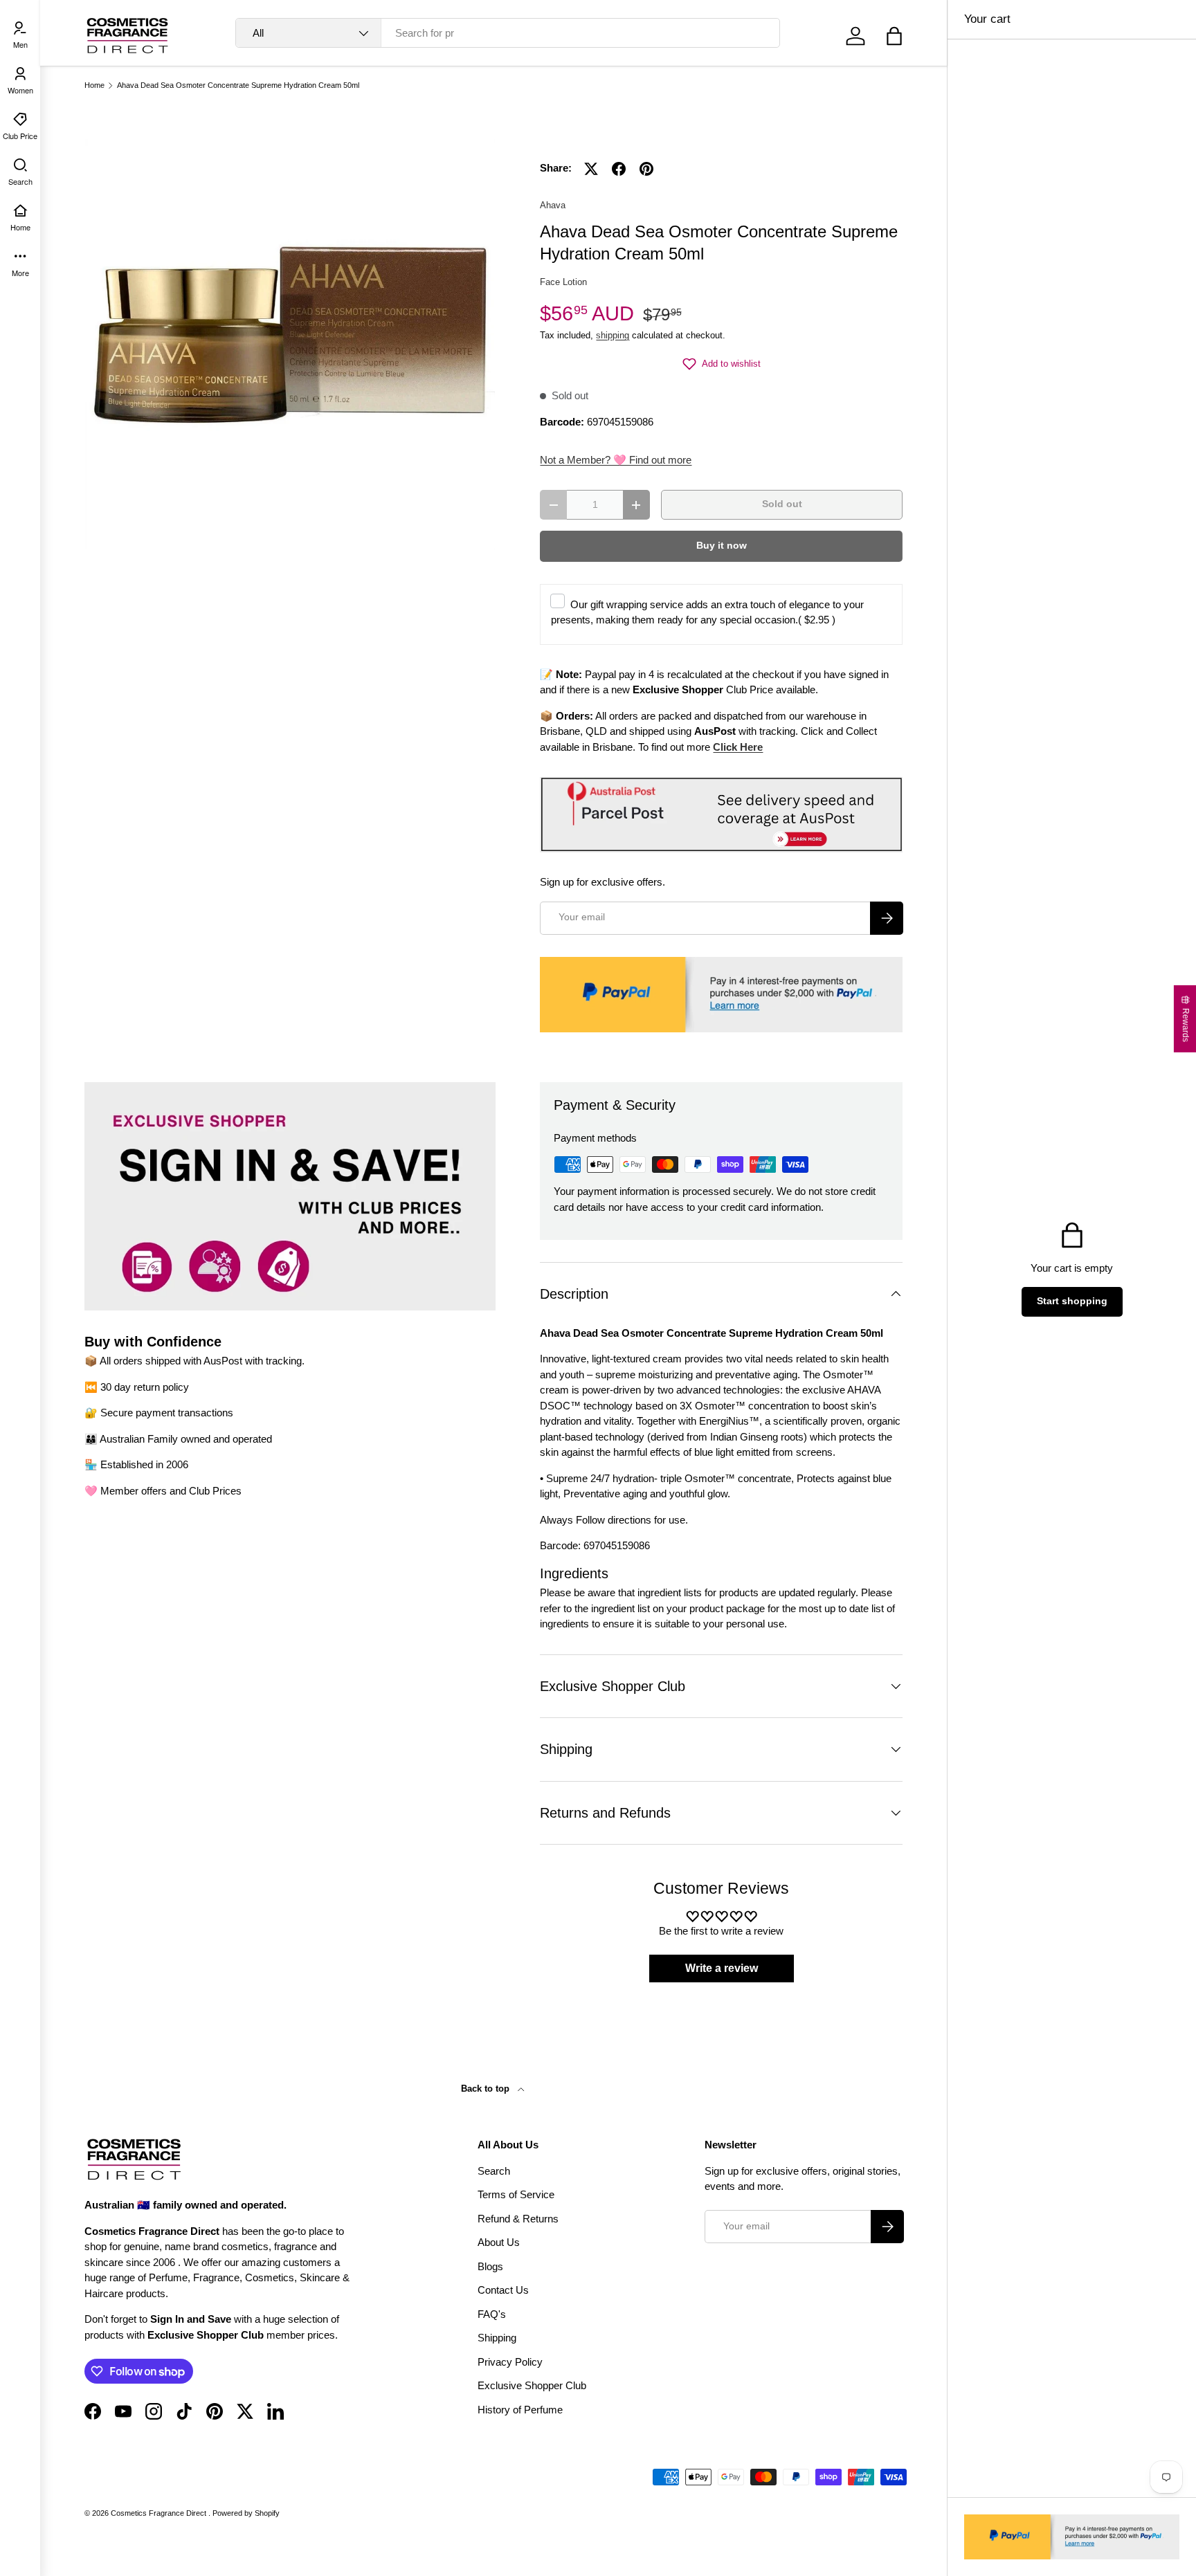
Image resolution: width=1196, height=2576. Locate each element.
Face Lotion (563, 282)
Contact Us (503, 2290)
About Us (499, 2242)
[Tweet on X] (591, 169)
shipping (613, 335)
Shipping (497, 2338)
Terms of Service (516, 2194)
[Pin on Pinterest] (646, 169)
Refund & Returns (518, 2219)
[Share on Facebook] (619, 169)
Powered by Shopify (246, 2513)
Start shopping (1072, 1301)
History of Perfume (520, 2410)
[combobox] (508, 33)
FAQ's (492, 2314)
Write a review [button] (722, 1968)
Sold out (782, 504)
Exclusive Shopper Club (532, 2385)
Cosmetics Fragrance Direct (160, 2513)
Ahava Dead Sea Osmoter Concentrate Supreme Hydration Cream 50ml (238, 85)
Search (494, 2171)
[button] (894, 36)
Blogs (490, 2266)
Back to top (487, 2089)
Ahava (553, 205)
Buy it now (722, 546)
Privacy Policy (510, 2362)
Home (94, 85)
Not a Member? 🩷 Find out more (616, 460)
